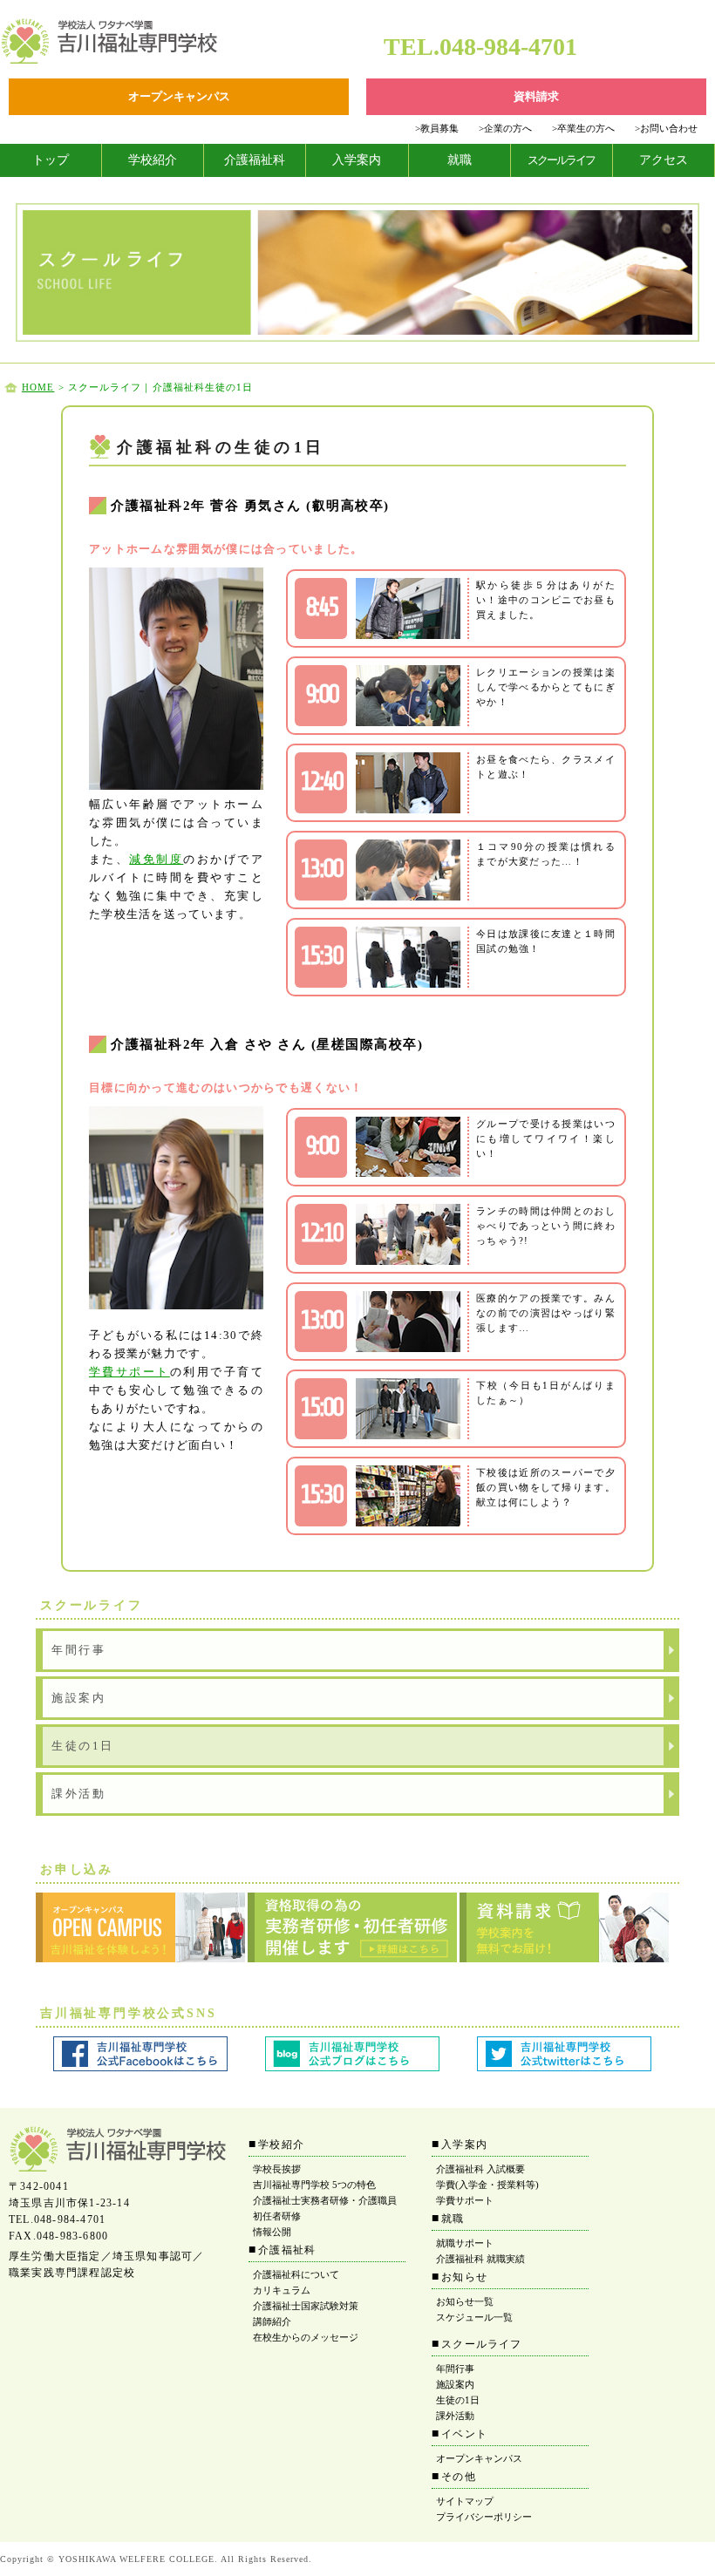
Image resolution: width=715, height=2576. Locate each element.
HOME (38, 387)
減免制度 (156, 859)
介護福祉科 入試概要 (480, 2169)
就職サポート (465, 2243)
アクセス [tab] (664, 160)
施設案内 (78, 1698)
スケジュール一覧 (474, 2317)
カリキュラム (282, 2290)
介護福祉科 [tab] (255, 160)
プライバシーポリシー (484, 2517)
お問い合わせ (666, 128)
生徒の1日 (83, 1746)
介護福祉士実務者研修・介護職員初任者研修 (325, 2208)
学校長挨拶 (277, 2169)
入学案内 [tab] (357, 160)
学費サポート (129, 1372)
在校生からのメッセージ (306, 2337)
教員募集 (437, 128)
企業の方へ (505, 128)
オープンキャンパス (479, 2458)
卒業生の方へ (583, 128)
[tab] (51, 160)
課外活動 (78, 1794)
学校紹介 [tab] (153, 160)
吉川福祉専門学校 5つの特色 (314, 2185)
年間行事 (78, 1650)
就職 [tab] (460, 160)
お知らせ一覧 (465, 2301)
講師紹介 (272, 2321)
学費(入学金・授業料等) (487, 2185)
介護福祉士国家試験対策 (306, 2306)
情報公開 (272, 2232)
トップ (51, 160)
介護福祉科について (296, 2274)
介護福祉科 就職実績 (480, 2259)
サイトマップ (465, 2501)
